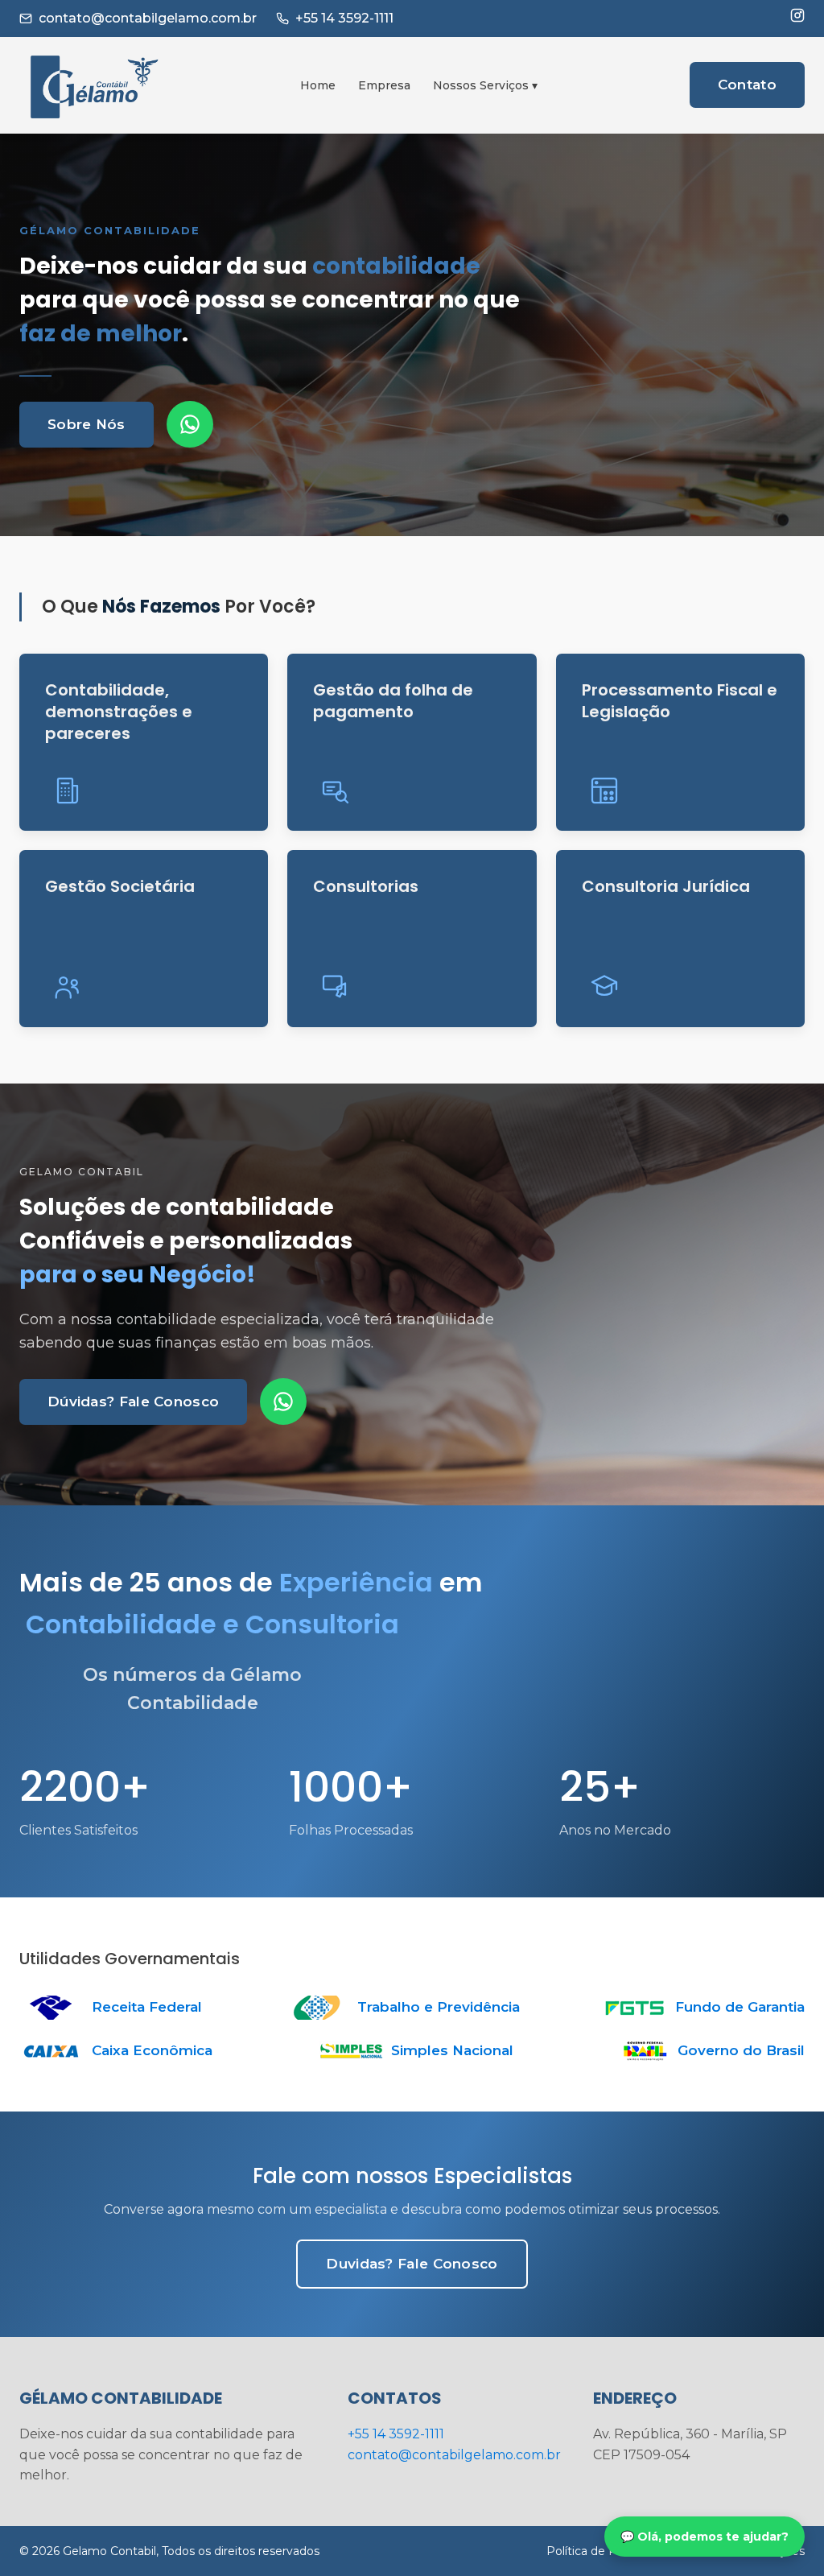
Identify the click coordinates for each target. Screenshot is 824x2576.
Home (318, 85)
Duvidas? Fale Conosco (412, 2264)
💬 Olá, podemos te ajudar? (705, 2537)
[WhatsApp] (190, 424)
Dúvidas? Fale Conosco (133, 1402)
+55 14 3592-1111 (344, 18)
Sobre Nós (87, 424)
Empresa (384, 85)
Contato (747, 85)
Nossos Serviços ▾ (485, 85)
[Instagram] (797, 15)
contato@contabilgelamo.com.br (148, 18)
